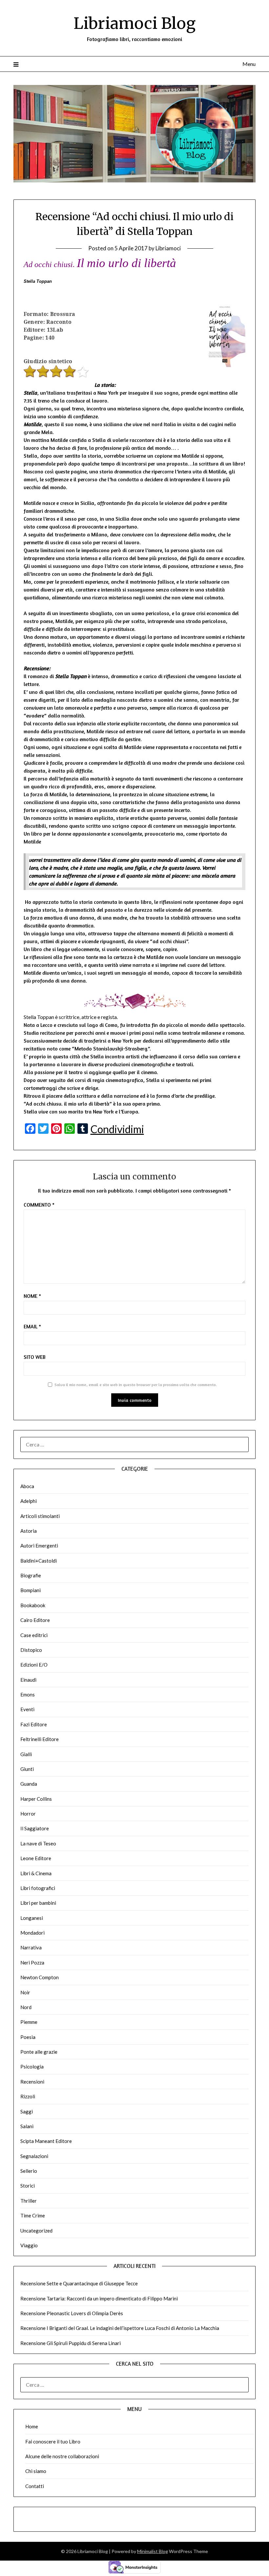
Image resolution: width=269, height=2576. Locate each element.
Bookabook (33, 1605)
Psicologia (32, 2067)
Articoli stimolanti (40, 1516)
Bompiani (31, 1590)
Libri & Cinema (36, 1873)
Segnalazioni (34, 2156)
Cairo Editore (35, 1620)
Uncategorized (36, 2231)
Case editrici (34, 1635)
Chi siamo (36, 2471)
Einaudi (28, 1680)
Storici (28, 2186)
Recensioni (32, 2082)
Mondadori (32, 1933)
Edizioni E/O (34, 1665)
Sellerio (29, 2171)
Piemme (29, 2022)
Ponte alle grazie (39, 2052)
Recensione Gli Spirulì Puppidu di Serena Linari (71, 2343)
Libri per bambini (38, 1903)
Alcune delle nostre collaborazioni (62, 2456)
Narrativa (31, 1947)
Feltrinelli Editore (40, 1739)
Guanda (29, 1784)
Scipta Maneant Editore (46, 2141)
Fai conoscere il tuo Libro (53, 2441)
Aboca (27, 1486)
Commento (39, 1205)
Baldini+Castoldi (39, 1561)
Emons (28, 1694)
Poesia (28, 2037)
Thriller (29, 2201)
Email (32, 1326)
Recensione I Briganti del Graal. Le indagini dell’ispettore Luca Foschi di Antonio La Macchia (120, 2328)
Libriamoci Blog (134, 23)
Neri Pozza (32, 1963)
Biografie (31, 1575)
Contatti (35, 2486)
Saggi (27, 2111)
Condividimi (117, 1129)
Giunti (27, 1769)
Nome (32, 1296)
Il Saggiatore (35, 1828)
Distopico (31, 1650)
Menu (249, 64)
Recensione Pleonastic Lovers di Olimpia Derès (72, 2313)
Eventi (27, 1709)
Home (32, 2426)
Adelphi (29, 1501)
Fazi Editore (34, 1724)
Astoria (29, 1531)
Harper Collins (36, 1799)
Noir (25, 1992)
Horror (28, 1814)
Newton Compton (40, 1977)
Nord (26, 2007)
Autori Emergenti (39, 1546)
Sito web (35, 1357)
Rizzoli (28, 2096)
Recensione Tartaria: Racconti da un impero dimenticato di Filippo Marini (99, 2298)
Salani (27, 2126)
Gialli (26, 1754)
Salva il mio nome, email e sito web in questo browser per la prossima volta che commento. (136, 1385)
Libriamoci (168, 248)
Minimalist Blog (153, 2551)
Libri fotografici (38, 1888)
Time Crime (33, 2215)
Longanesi (32, 1918)
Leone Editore (36, 1858)
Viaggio (29, 2245)
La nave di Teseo (38, 1843)
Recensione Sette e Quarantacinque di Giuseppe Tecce (79, 2283)
